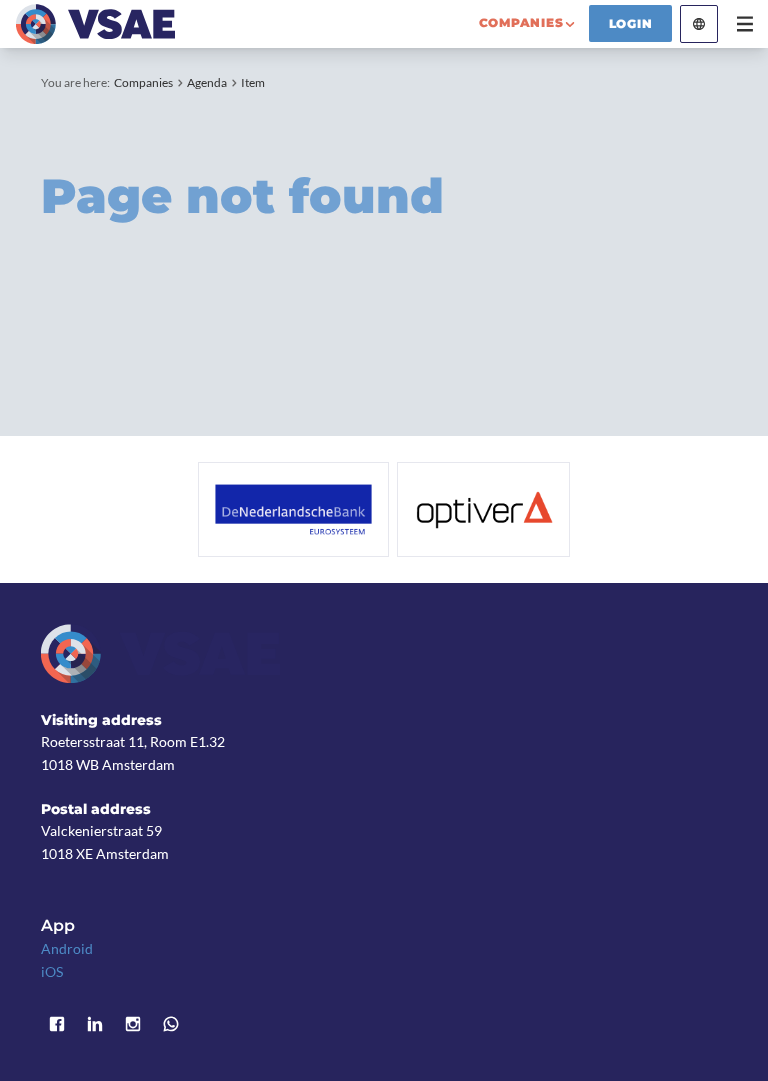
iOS (52, 971)
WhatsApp (171, 1024)
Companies (143, 82)
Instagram (133, 1024)
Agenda (207, 82)
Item (253, 82)
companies (521, 22)
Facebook (57, 1024)
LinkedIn (95, 1024)
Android (67, 948)
